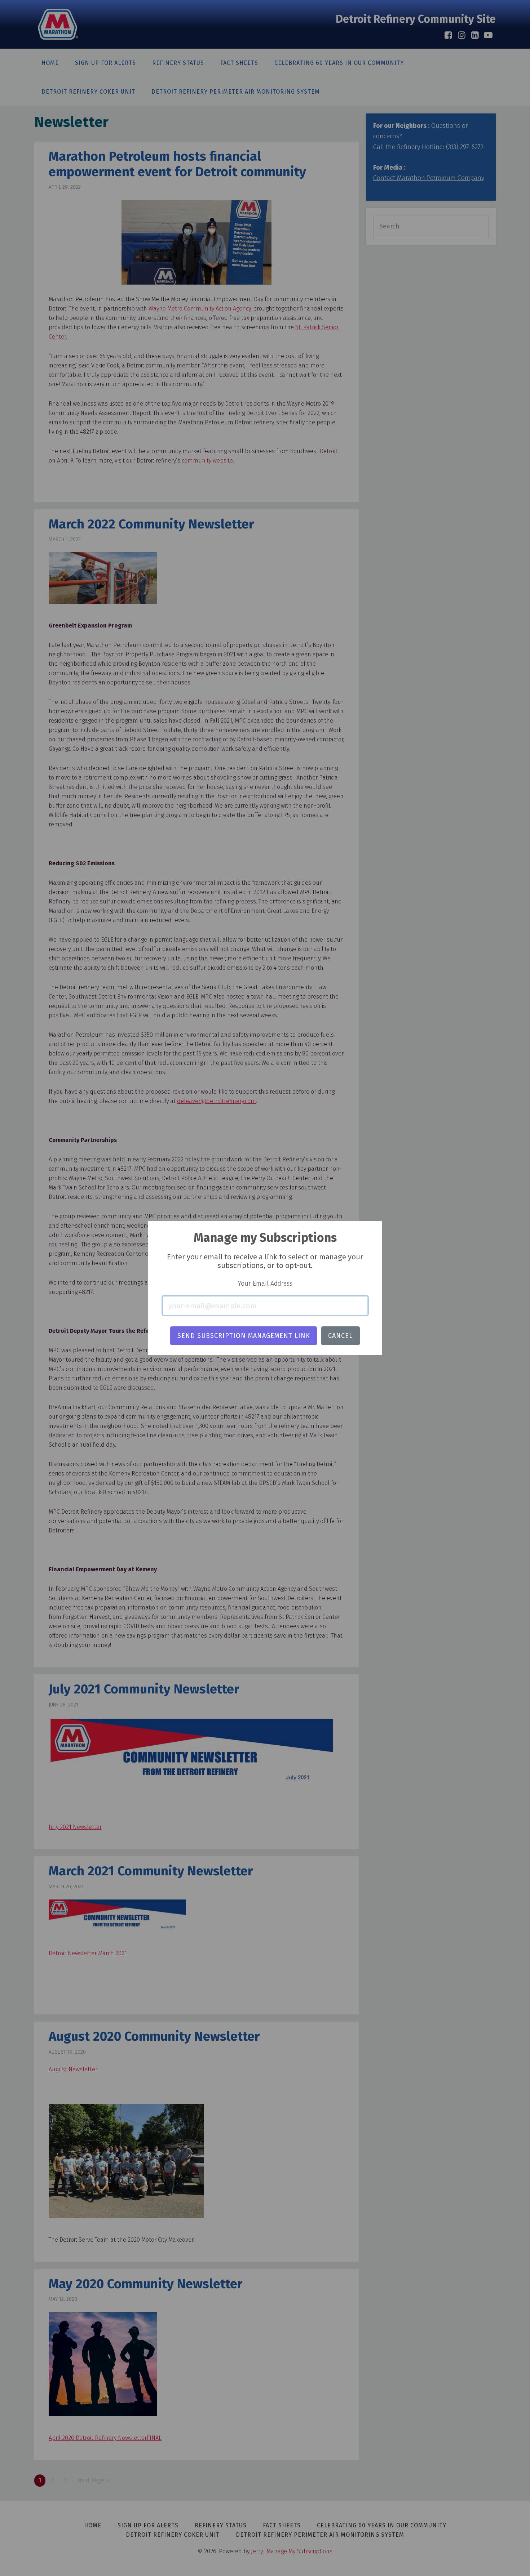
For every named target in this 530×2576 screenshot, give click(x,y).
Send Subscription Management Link (244, 1336)
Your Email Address (265, 1283)
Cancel (340, 1336)
